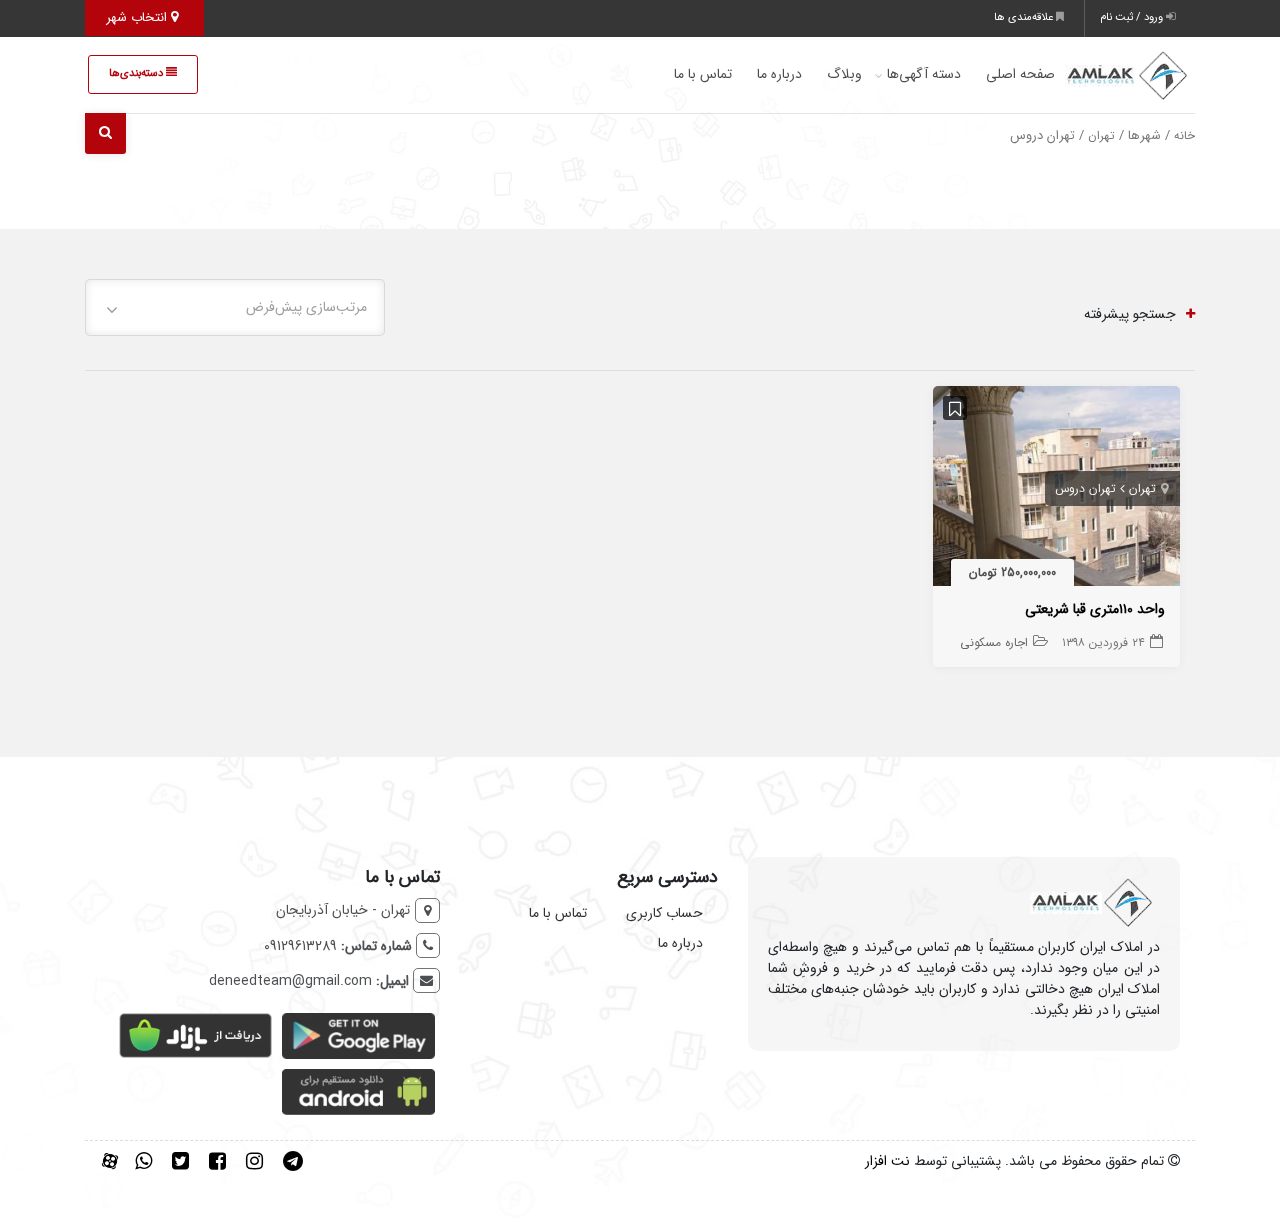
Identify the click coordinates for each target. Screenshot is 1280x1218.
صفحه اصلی (1020, 74)
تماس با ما (703, 74)
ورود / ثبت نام (1133, 17)
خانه (1184, 136)
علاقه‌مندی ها (1025, 17)
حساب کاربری (664, 913)
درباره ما (779, 74)
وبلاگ (844, 74)
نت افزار (887, 1161)
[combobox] (235, 307)
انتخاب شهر (138, 17)
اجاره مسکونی (994, 642)
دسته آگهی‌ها (924, 74)
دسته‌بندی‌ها (137, 73)
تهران (1101, 136)
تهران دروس (1085, 488)
